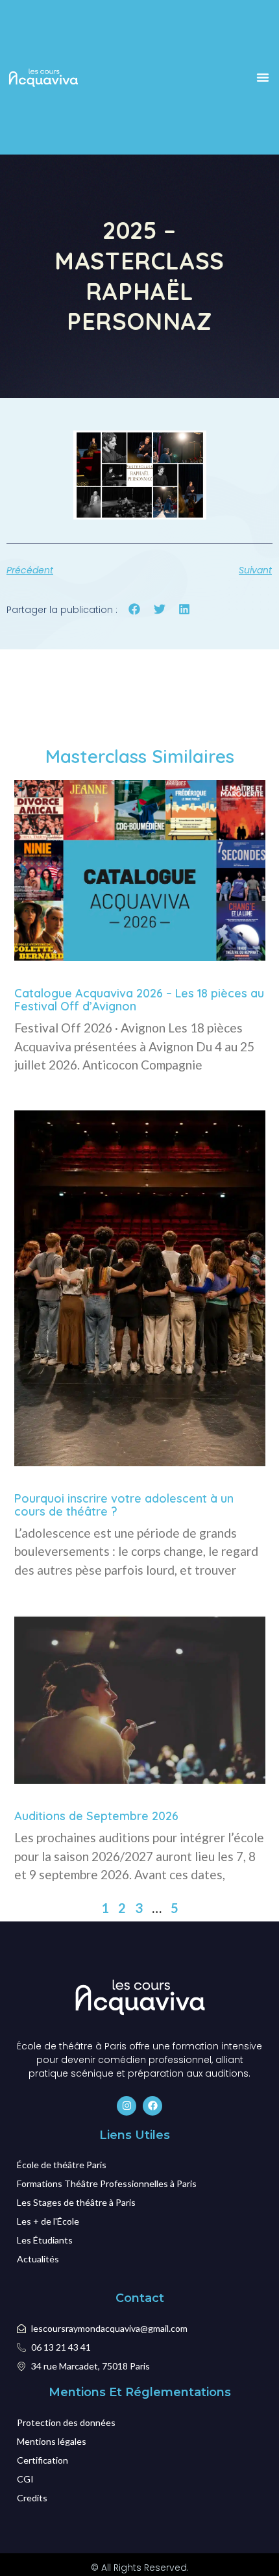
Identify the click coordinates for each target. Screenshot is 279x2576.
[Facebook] (152, 2106)
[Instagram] (127, 2106)
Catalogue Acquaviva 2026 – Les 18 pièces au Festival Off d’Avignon (139, 1000)
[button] (263, 77)
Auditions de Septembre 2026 (96, 1816)
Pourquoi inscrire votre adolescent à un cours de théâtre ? (124, 1505)
